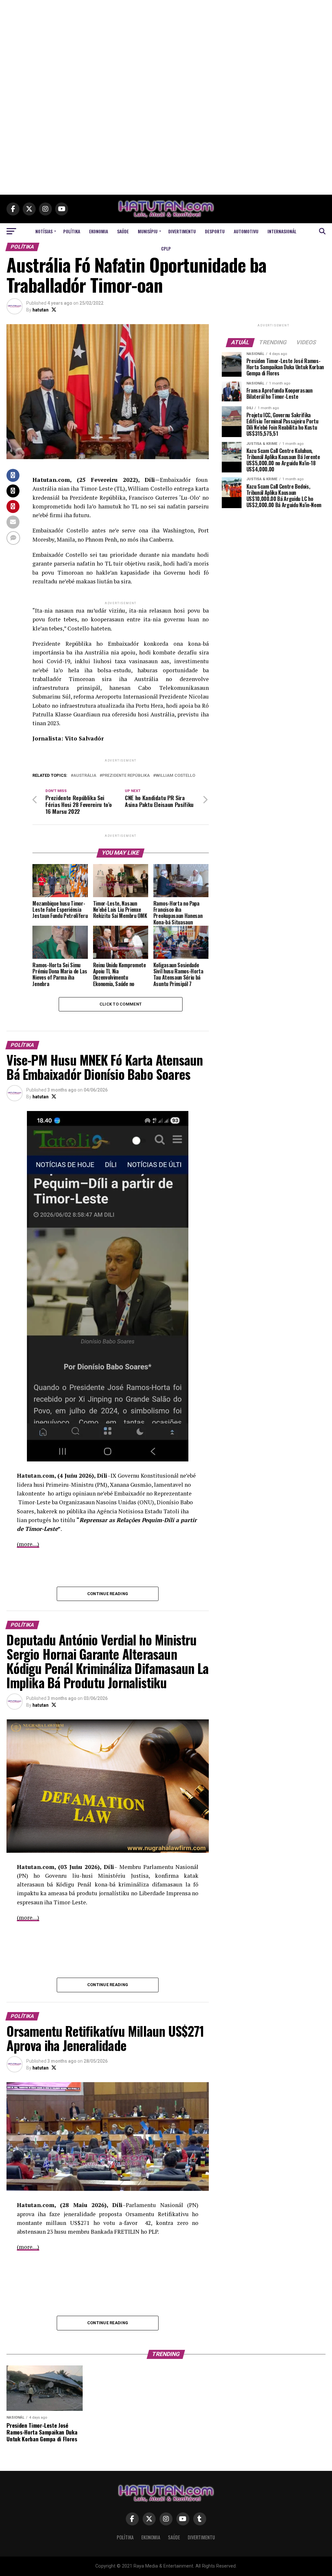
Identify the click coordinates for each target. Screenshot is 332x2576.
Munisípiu (148, 231)
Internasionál (282, 231)
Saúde (123, 231)
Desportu (215, 231)
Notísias (44, 231)
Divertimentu (182, 231)
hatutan (41, 310)
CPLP (166, 248)
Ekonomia (99, 231)
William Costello (175, 776)
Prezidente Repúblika (126, 776)
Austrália (85, 776)
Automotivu (246, 231)
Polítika (72, 231)
